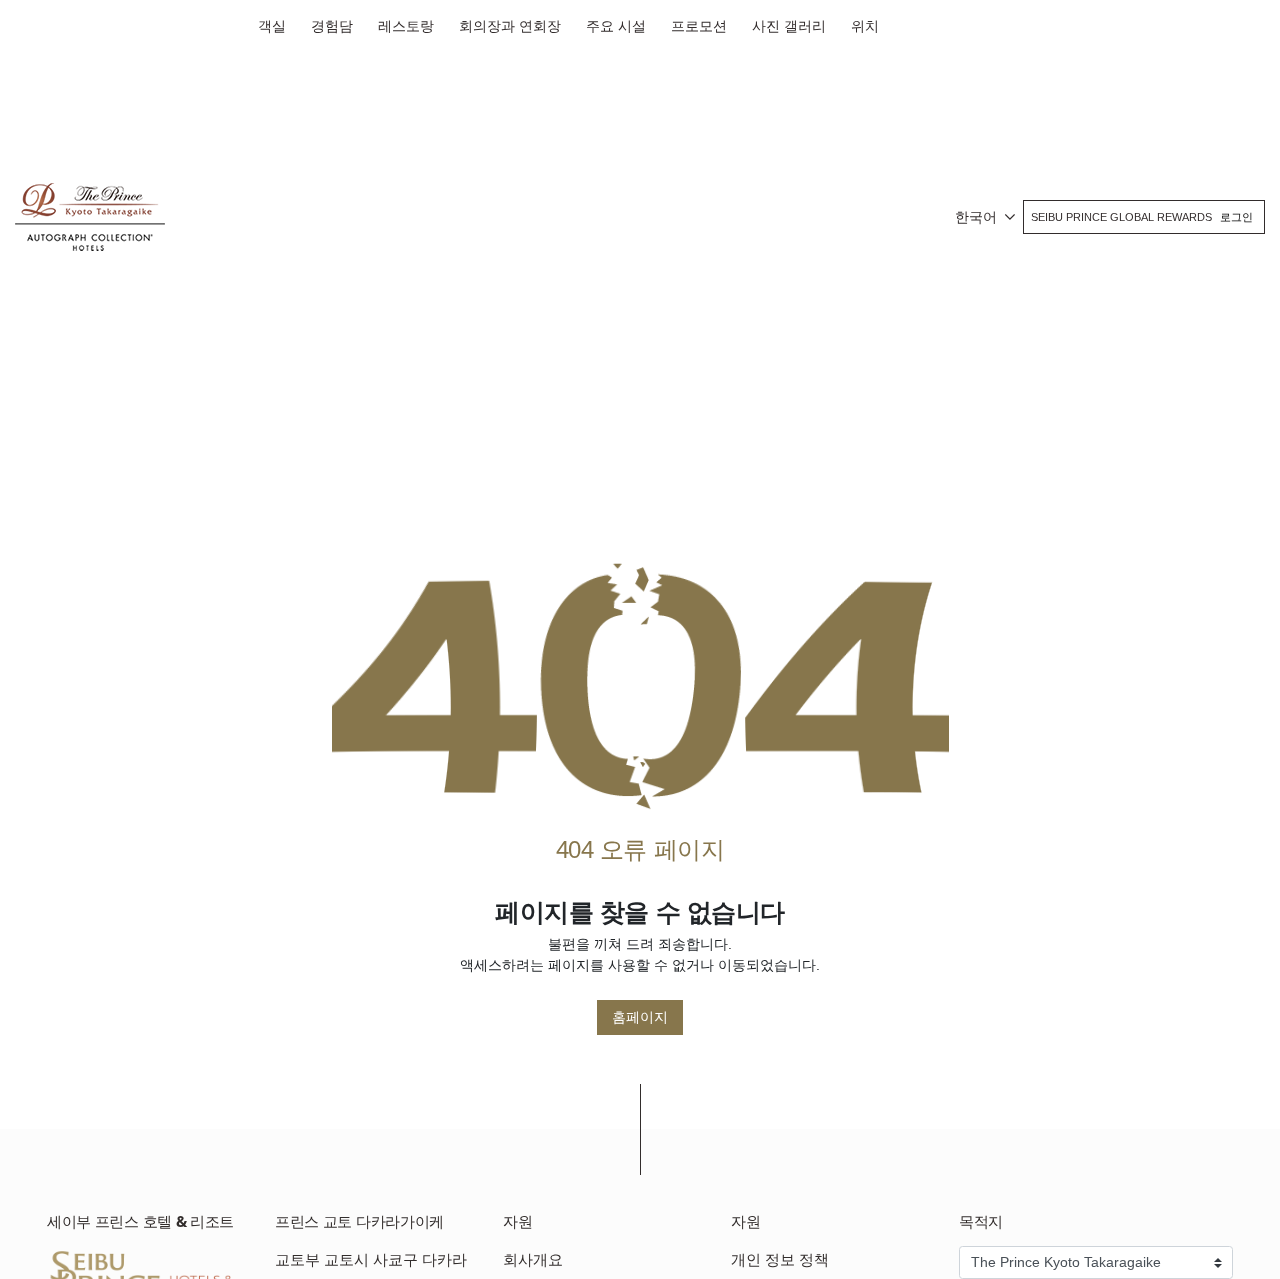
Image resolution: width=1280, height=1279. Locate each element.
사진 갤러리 (789, 26)
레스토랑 (406, 26)
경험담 (332, 26)
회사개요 (533, 1259)
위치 (865, 26)
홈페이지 (640, 1017)
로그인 (1236, 217)
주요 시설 (616, 26)
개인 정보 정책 (780, 1259)
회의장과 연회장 (510, 26)
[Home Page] (640, 686)
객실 (272, 26)
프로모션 (699, 26)
